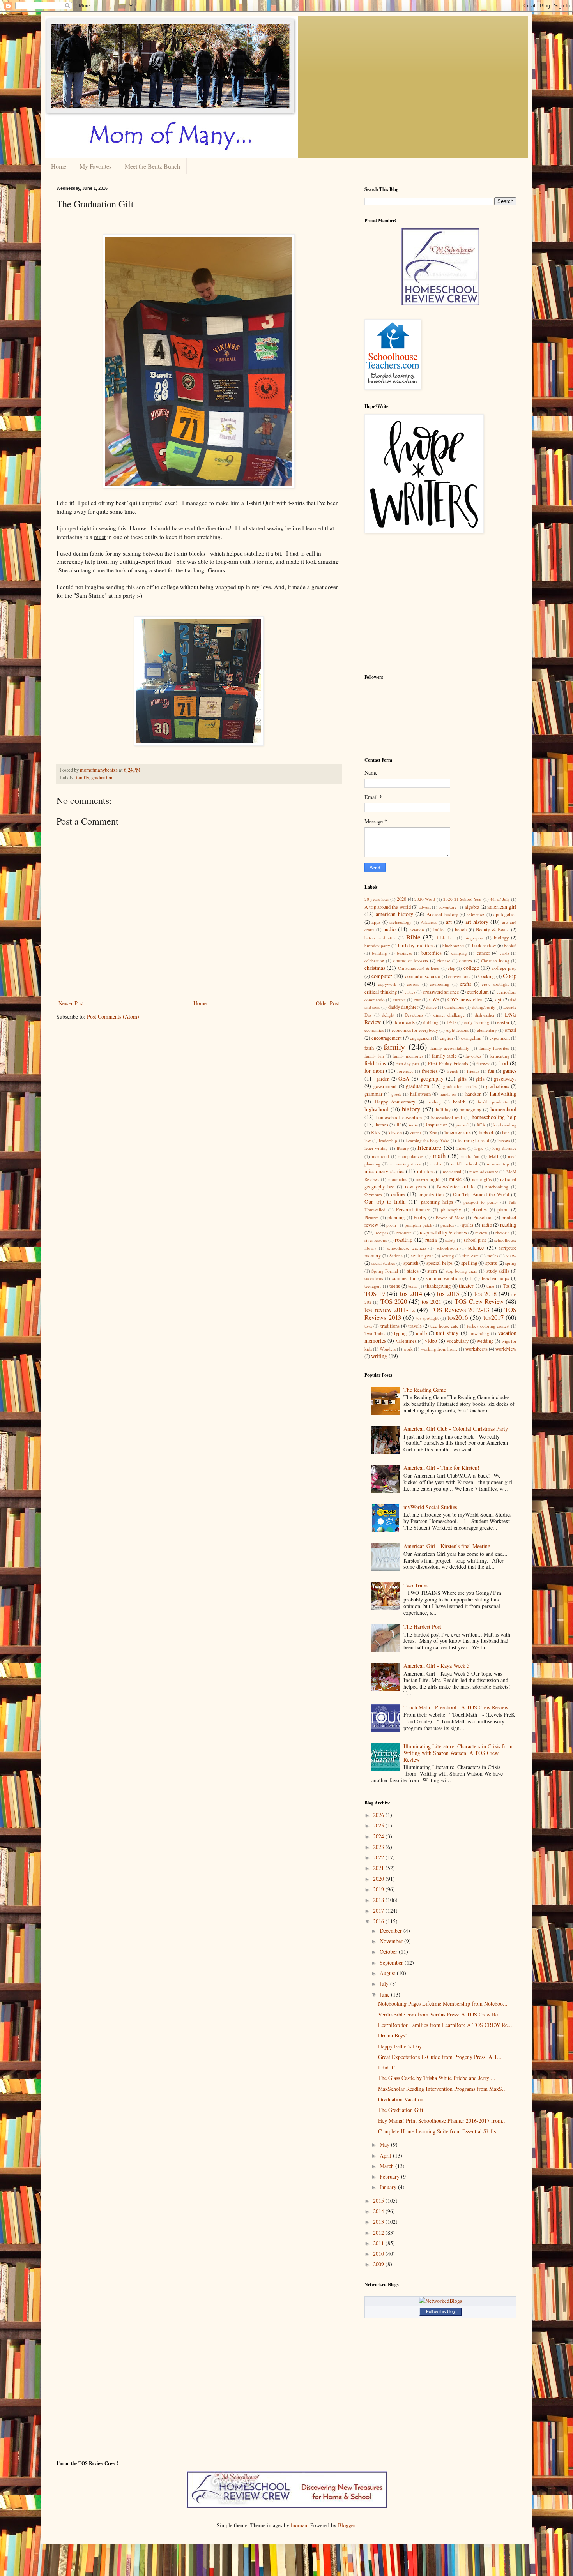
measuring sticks (405, 1164)
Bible (413, 937)
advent (425, 907)
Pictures (371, 1217)
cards (504, 953)
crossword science (441, 992)
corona (413, 984)
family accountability (450, 1048)
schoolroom (447, 1248)
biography (474, 938)
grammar (373, 1094)
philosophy (451, 1210)
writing (379, 1356)
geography (432, 1078)
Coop (510, 975)
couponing (440, 984)
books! (510, 945)
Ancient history (442, 914)
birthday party (377, 945)
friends (473, 1071)
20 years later (377, 899)
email (511, 1030)
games (510, 1071)
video (431, 1341)
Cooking (486, 976)
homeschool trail (447, 1117)
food (503, 1063)
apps (376, 922)
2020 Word (425, 899)
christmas (375, 968)
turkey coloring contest (488, 1326)
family (82, 778)
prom (391, 1225)
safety (450, 1240)
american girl (502, 907)
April (386, 2155)
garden (383, 1079)
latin (506, 1133)
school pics (475, 1240)
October (389, 1952)
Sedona (396, 1256)
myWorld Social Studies (430, 1507)
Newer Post (71, 1003)
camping (459, 953)
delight (388, 1015)
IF (399, 1125)
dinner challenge (449, 1015)
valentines (406, 1341)
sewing (448, 1256)
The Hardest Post (422, 1627)
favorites (473, 1056)
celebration (374, 961)
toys (368, 1326)
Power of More (450, 1217)
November (392, 1941)
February (390, 2176)
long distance (504, 1148)
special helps (440, 1263)
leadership (388, 1140)
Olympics (373, 1194)
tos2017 (493, 1317)
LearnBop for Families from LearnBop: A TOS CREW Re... (445, 2025)
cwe (417, 1000)
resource (404, 1233)
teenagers (373, 1286)
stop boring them (462, 1271)
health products (493, 1102)
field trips (375, 1063)
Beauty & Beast (493, 930)
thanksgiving (438, 1286)
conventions (459, 976)
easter (503, 1022)
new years (416, 1187)
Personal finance (413, 1210)
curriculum (478, 992)
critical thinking (381, 992)
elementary (487, 1030)
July (385, 1984)
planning (396, 1217)
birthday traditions (416, 945)
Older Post (327, 1003)
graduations (498, 1086)
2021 (379, 1868)
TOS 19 (375, 1293)
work (408, 1349)
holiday (443, 1110)
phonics (479, 1210)
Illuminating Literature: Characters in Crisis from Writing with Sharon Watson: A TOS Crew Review (458, 1753)
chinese (444, 961)
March (387, 2166)
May (385, 2144)
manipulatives (411, 1156)
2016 (379, 1921)
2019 (379, 1889)
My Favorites (95, 166)
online (398, 1194)
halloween (420, 1094)
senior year (422, 1256)
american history (394, 914)
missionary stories (384, 1171)
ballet (439, 930)
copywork (387, 984)
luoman (299, 2525)
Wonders (388, 1349)
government (385, 1086)
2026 (379, 1815)
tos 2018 (485, 1293)
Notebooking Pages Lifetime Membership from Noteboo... (443, 2003)
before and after (380, 938)
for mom (374, 1071)
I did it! (387, 2067)
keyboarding (505, 1125)
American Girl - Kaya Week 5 (437, 1666)
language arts (458, 1133)
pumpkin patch (418, 1225)
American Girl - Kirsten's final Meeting (447, 1546)
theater (466, 1286)
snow (511, 1256)
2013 (379, 2222)
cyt (499, 1000)
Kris (433, 1133)
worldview (506, 1349)
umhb (421, 1333)
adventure (447, 907)
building (379, 953)
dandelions (454, 1007)
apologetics (505, 914)
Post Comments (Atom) (113, 1016)
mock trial (452, 1171)
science (476, 1247)
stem (432, 1271)
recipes (382, 1233)
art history (477, 922)
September (392, 1962)
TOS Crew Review (479, 1301)
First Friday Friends (448, 1064)
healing (434, 1102)
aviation (417, 930)
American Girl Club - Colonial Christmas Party (456, 1429)
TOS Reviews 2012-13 (460, 1309)
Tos (506, 1286)
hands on (448, 1094)
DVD (451, 1022)
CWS (434, 1000)
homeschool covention (399, 1117)
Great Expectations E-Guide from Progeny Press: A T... (440, 2057)
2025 (379, 1825)
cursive (399, 1000)
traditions (390, 1326)
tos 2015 (448, 1293)
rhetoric (502, 1233)
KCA (481, 1125)
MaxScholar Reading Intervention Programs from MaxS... (442, 2089)
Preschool (483, 1217)
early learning (477, 1022)
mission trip (498, 1164)
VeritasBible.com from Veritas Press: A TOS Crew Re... (440, 2014)
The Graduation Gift (401, 2110)
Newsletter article (456, 1187)
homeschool (503, 1109)
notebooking (497, 1187)
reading (508, 1224)
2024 (379, 1836)
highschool (376, 1109)
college (471, 968)
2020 (401, 899)
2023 (379, 1847)
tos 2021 (431, 1302)
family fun (374, 1056)
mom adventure (484, 1171)
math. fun (470, 1156)
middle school (464, 1164)
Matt (494, 1156)
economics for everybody (415, 1030)
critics (410, 992)
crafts (466, 984)
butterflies (432, 953)
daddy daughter (403, 1007)
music (455, 1179)
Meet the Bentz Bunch (152, 166)
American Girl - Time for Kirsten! (441, 1468)
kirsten (395, 1133)
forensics (405, 1071)
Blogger (347, 2525)
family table (444, 1056)
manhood (380, 1156)
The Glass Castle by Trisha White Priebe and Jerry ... (437, 2078)
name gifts (482, 1179)
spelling (469, 1263)
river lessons (376, 1240)
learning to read (473, 1140)
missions (426, 1171)
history (411, 1109)
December (392, 1931)
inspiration (437, 1125)
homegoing (470, 1110)
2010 (379, 2254)
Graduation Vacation (401, 2099)
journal (462, 1125)
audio (390, 929)
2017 (379, 1911)
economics (374, 1030)
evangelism (471, 1038)
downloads (404, 1022)
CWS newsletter (465, 999)
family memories (408, 1056)
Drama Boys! (393, 2035)
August (388, 1973)
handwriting (503, 1094)
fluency (483, 1064)
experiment (500, 1038)
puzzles (447, 1225)
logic (479, 1148)
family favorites (494, 1048)
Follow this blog (440, 2311)
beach (461, 930)
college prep (504, 968)
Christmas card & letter (419, 968)
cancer (483, 953)
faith (369, 1048)
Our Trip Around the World (481, 1194)
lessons (504, 1140)
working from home (439, 1349)
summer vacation (443, 1278)
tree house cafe (444, 1326)
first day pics (408, 1064)
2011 (379, 2243)
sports (491, 1263)
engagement (421, 1038)
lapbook (486, 1133)
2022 (379, 1857)
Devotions (414, 1015)
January (389, 2187)
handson (473, 1094)
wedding (485, 1341)
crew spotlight (495, 984)
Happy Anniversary (395, 1102)
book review (484, 945)
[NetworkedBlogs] (440, 2301)
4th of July (500, 899)
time (490, 1286)
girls (480, 1079)
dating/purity (484, 1007)
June (385, 1994)
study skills (498, 1271)
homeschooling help (494, 1117)
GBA (404, 1078)
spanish (411, 1263)
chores (466, 961)
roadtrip (404, 1240)
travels (415, 1326)
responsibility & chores (443, 1233)
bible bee (446, 938)
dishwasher (485, 1015)
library (403, 1148)
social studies (383, 1263)
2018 (379, 1900)
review (481, 1233)
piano (503, 1210)
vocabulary (458, 1341)
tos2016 (458, 1317)
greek (396, 1094)
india (413, 1125)
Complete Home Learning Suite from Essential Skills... (439, 2131)
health (459, 1102)
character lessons (411, 961)
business (404, 953)
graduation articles (460, 1086)
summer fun (404, 1278)
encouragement (387, 1038)
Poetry (420, 1217)
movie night (428, 1179)
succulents (374, 1278)
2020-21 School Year (463, 899)
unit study (447, 1333)
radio (487, 1225)
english (447, 1038)
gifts (462, 1079)
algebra (472, 907)
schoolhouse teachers (407, 1248)
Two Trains (375, 1333)
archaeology (401, 922)
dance (431, 1007)
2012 (379, 2233)
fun (491, 1071)
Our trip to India (385, 1201)
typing (400, 1333)
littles (461, 1148)
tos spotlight (428, 1318)
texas (413, 1286)
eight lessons (458, 1030)
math (439, 1156)
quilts (468, 1225)
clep (452, 968)
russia (431, 1240)
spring (511, 1263)
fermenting (500, 1056)
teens (395, 1286)
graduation (102, 778)
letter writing (376, 1148)
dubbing (431, 1022)
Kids (376, 1133)
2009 (379, 2264)
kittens (416, 1133)
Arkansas (429, 922)
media (436, 1164)
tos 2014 (411, 1293)
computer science (423, 976)
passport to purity (481, 1202)
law (368, 1140)
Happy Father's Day (400, 2046)
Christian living (495, 961)
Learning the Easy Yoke (427, 1140)
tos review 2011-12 (390, 1309)
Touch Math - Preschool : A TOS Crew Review (456, 1707)
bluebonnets (453, 945)
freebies (430, 1071)
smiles (493, 1256)
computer (382, 976)
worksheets (477, 1349)
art (449, 922)
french (453, 1071)
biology (501, 938)
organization (431, 1194)
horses (382, 1125)
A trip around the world (388, 907)
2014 (379, 2211)
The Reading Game (425, 1390)
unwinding (479, 1333)
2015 (379, 2201)
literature (429, 1147)
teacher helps (495, 1278)
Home (59, 166)
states (413, 1271)
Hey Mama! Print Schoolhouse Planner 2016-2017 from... (442, 2121)
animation (476, 914)
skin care (470, 1256)
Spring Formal (385, 1271)
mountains (398, 1179)
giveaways (505, 1078)
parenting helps (437, 1202)
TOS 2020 (394, 1301)
